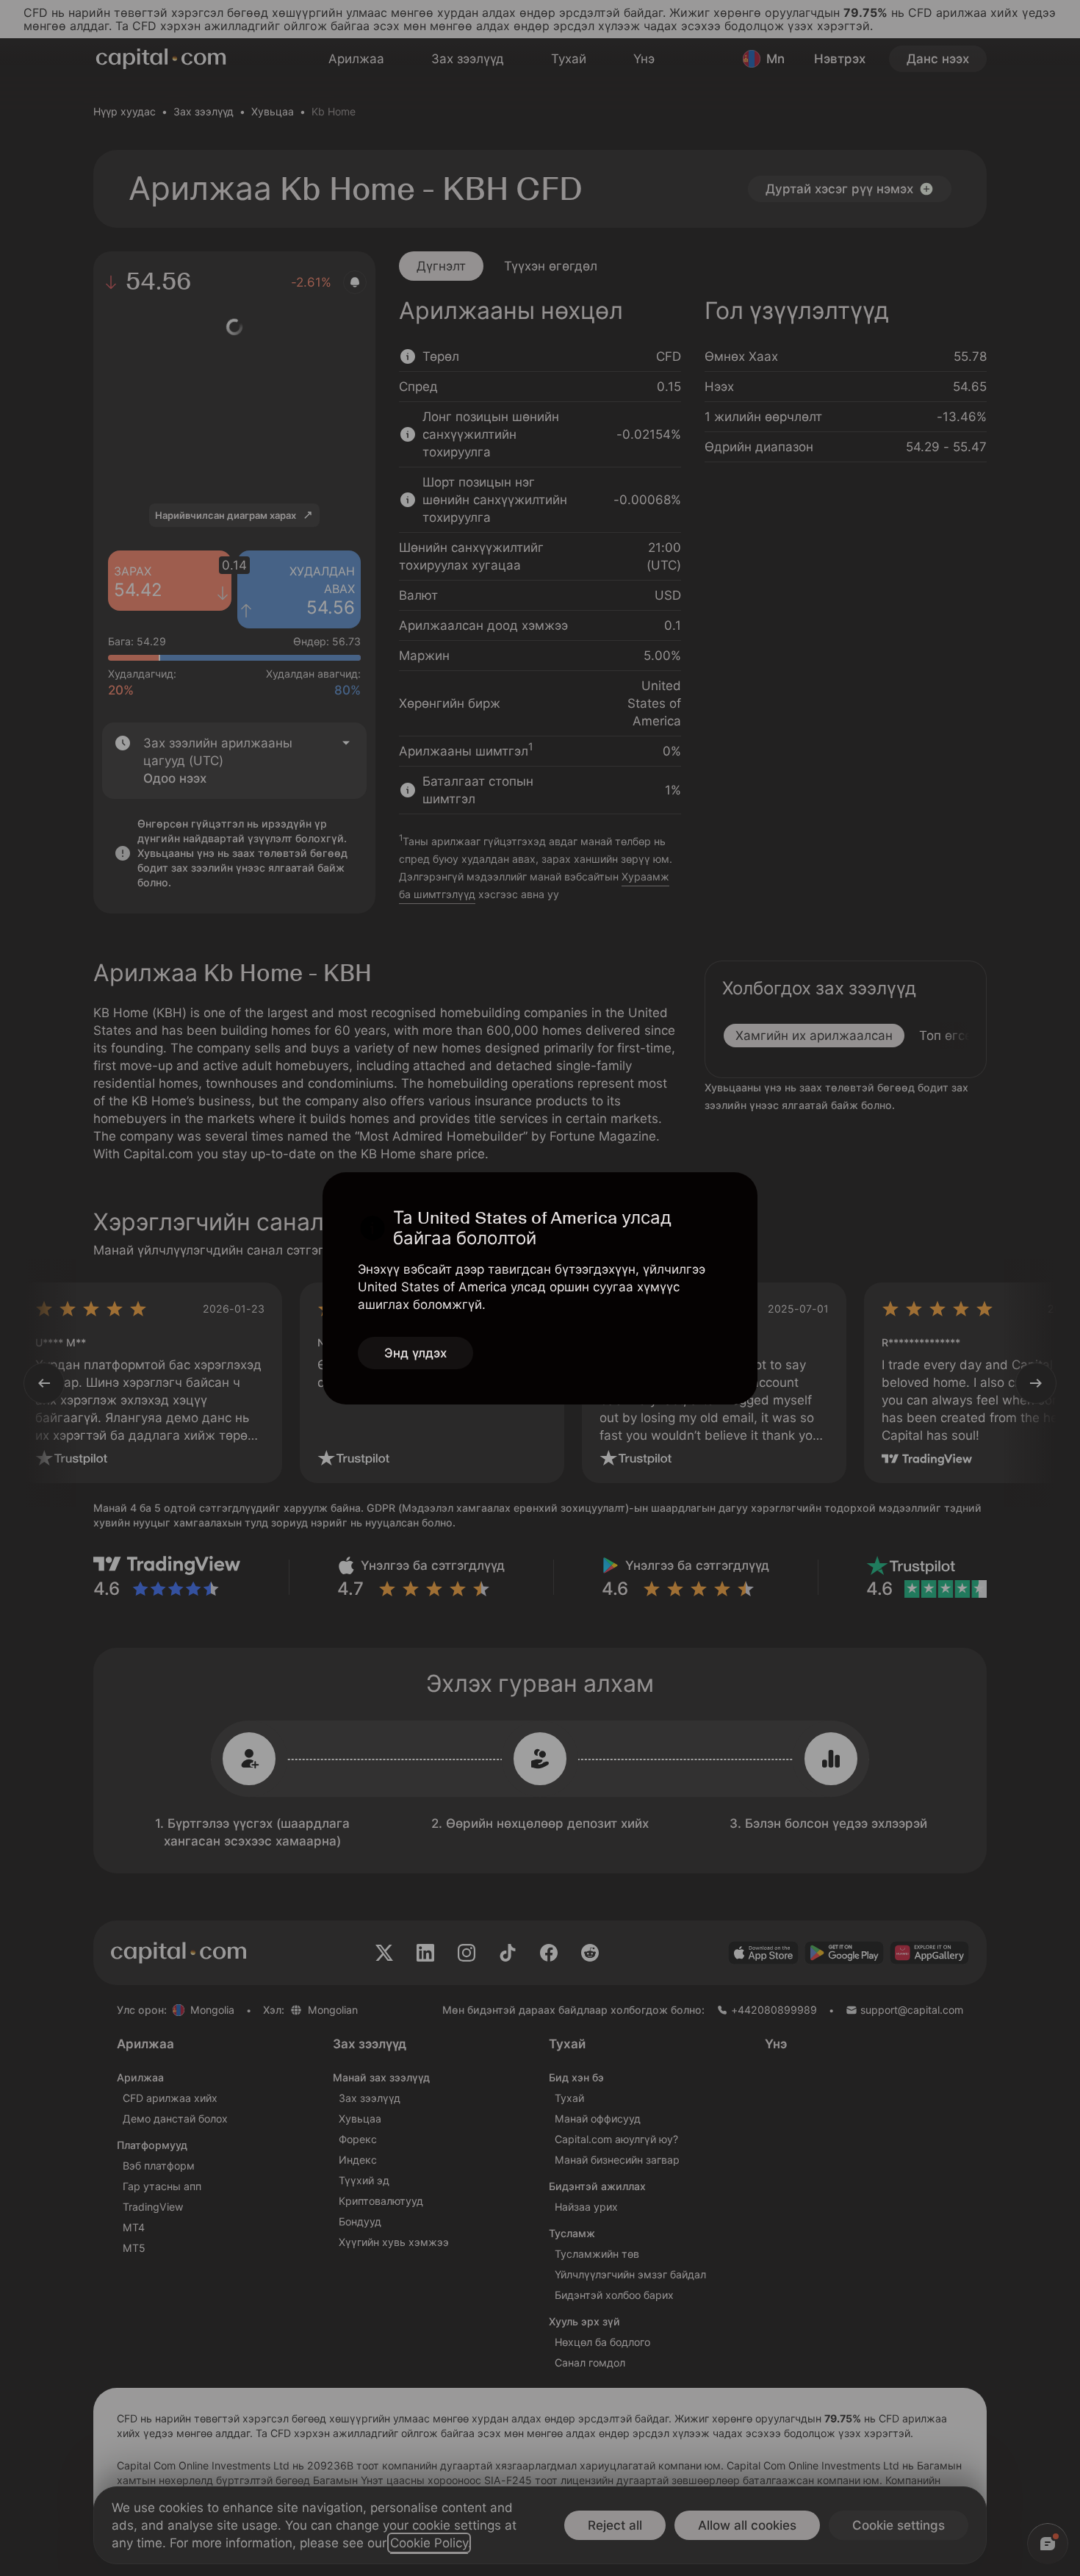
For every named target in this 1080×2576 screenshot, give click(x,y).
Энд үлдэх (415, 1353)
